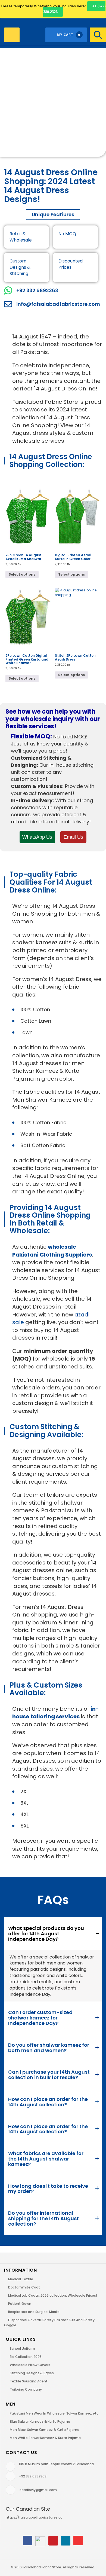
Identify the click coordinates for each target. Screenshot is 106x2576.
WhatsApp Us (37, 837)
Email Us (73, 837)
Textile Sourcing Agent (29, 2381)
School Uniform (22, 2349)
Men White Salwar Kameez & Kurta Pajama (45, 2438)
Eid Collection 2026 (26, 2357)
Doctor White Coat (24, 2287)
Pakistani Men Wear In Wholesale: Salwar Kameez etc (54, 2413)
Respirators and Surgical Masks (34, 2312)
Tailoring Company (26, 2389)
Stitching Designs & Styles (32, 2373)
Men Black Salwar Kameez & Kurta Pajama (45, 2430)
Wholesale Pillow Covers (30, 2365)
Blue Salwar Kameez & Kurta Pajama (40, 2421)
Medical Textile (21, 2279)
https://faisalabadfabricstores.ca (34, 2517)
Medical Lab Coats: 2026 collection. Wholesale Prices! (53, 2295)
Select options (22, 574)
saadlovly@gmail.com (38, 2490)
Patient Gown (20, 2304)
